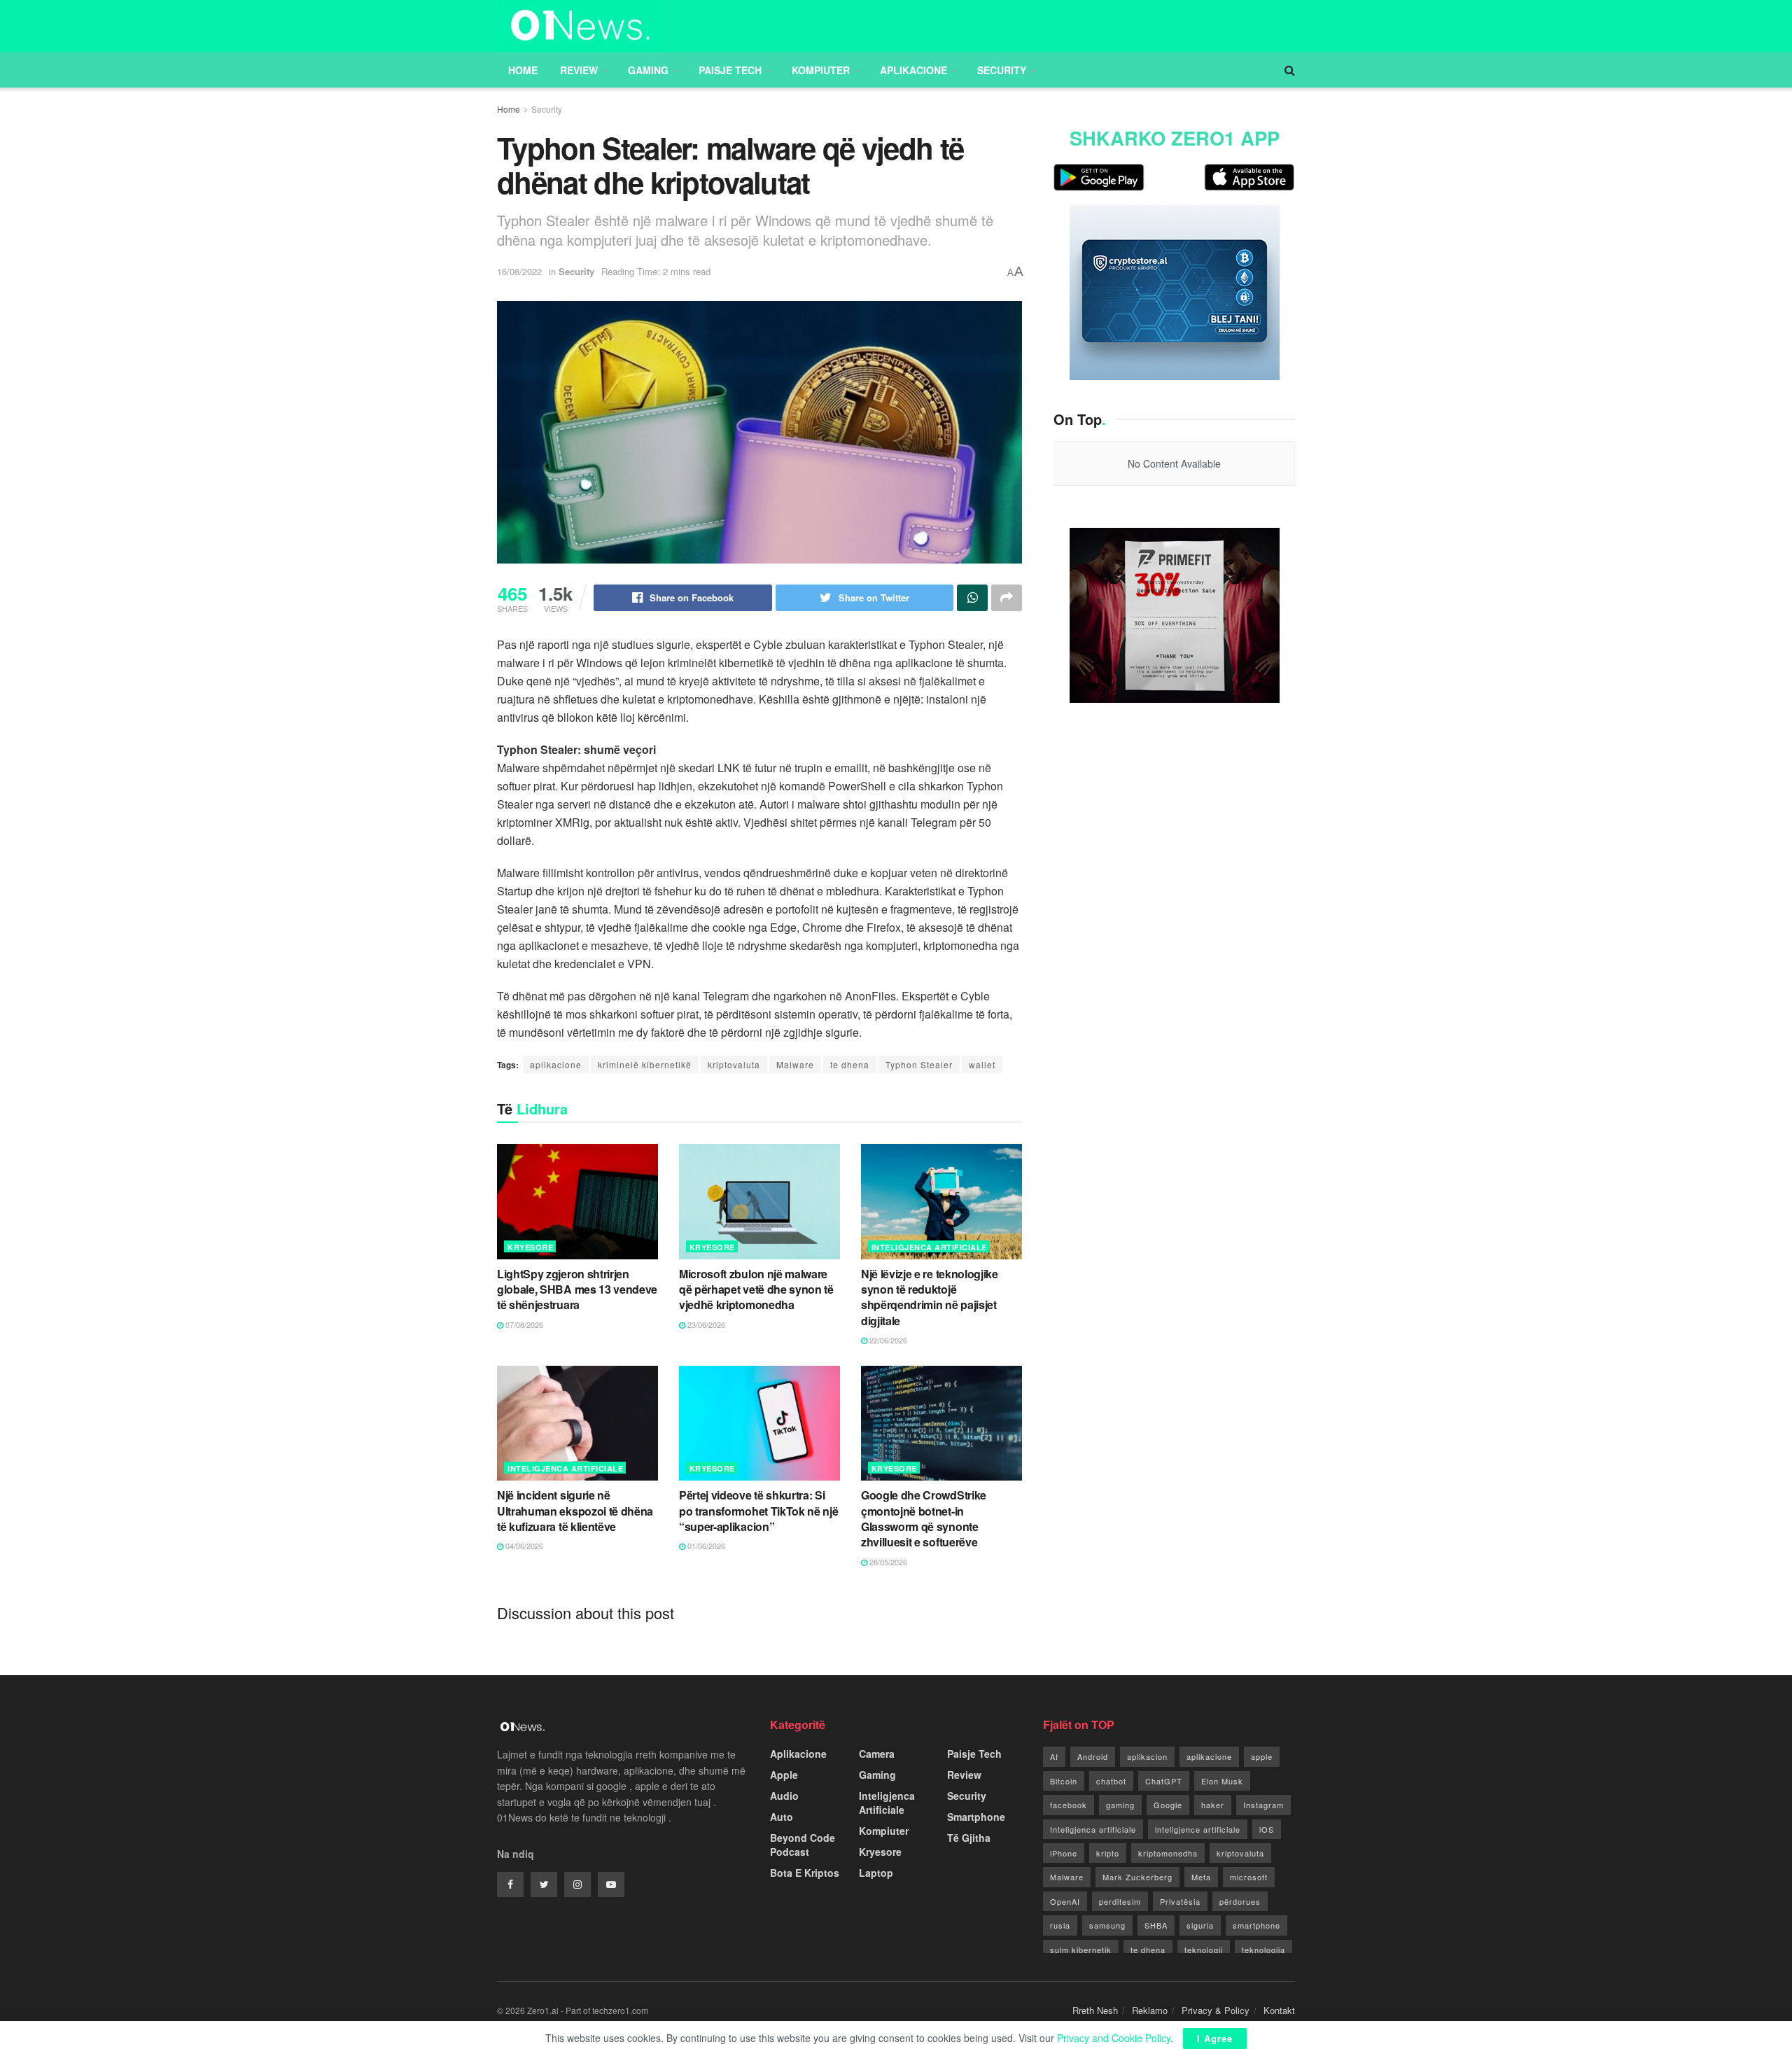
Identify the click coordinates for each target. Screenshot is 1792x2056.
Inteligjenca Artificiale (929, 1247)
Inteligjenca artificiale (1093, 1829)
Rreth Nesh (1095, 2010)
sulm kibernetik (1081, 1950)
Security (1002, 70)
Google (1168, 1805)
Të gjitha (969, 1838)
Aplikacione (913, 70)
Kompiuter (821, 70)
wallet (982, 1064)
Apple (784, 1775)
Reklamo (1150, 2010)
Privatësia (1180, 1901)
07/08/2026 (523, 1324)
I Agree (1215, 2038)
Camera (877, 1754)
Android (1093, 1756)
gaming (1120, 1805)
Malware (795, 1064)
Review (579, 70)
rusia (1060, 1925)
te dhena (850, 1064)
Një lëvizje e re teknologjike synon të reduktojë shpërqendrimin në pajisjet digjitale (930, 1297)
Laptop (876, 1873)
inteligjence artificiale (1198, 1829)
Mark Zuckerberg (1137, 1877)
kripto (1108, 1853)
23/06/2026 (705, 1324)
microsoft (1249, 1877)
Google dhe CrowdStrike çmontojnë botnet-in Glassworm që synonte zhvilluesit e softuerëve (924, 1518)
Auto (782, 1817)
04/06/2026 (523, 1546)
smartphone (1256, 1925)
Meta (1201, 1877)
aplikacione (556, 1064)
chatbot (1111, 1781)
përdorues (1240, 1901)
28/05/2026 (887, 1562)
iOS (1267, 1829)
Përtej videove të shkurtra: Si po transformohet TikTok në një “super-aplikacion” (758, 1511)
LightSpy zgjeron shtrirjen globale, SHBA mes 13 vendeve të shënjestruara (577, 1289)
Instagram (1263, 1805)
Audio (784, 1796)
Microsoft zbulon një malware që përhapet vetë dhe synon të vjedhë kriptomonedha (756, 1289)
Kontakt (1279, 2010)
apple (1262, 1756)
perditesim (1120, 1901)
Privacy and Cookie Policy (1114, 2038)
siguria (1200, 1925)
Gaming (648, 70)
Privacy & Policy (1216, 2010)
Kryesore (530, 1247)
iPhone (1064, 1853)
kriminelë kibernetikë (645, 1064)
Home (523, 70)
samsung (1107, 1925)
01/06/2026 (705, 1546)
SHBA (1156, 1925)
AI (1054, 1756)
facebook (1069, 1805)
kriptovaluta (734, 1064)
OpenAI (1065, 1901)
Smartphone (976, 1817)
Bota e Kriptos (805, 1873)
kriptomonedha (1168, 1853)
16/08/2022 (519, 271)
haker (1213, 1805)
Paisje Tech (730, 70)
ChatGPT (1164, 1781)
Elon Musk (1222, 1781)
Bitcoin (1064, 1781)
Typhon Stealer (919, 1064)
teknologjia (1263, 1950)
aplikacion (1147, 1756)
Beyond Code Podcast (803, 1845)
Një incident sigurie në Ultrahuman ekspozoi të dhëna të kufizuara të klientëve (575, 1511)
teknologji (1204, 1950)
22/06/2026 (887, 1340)
